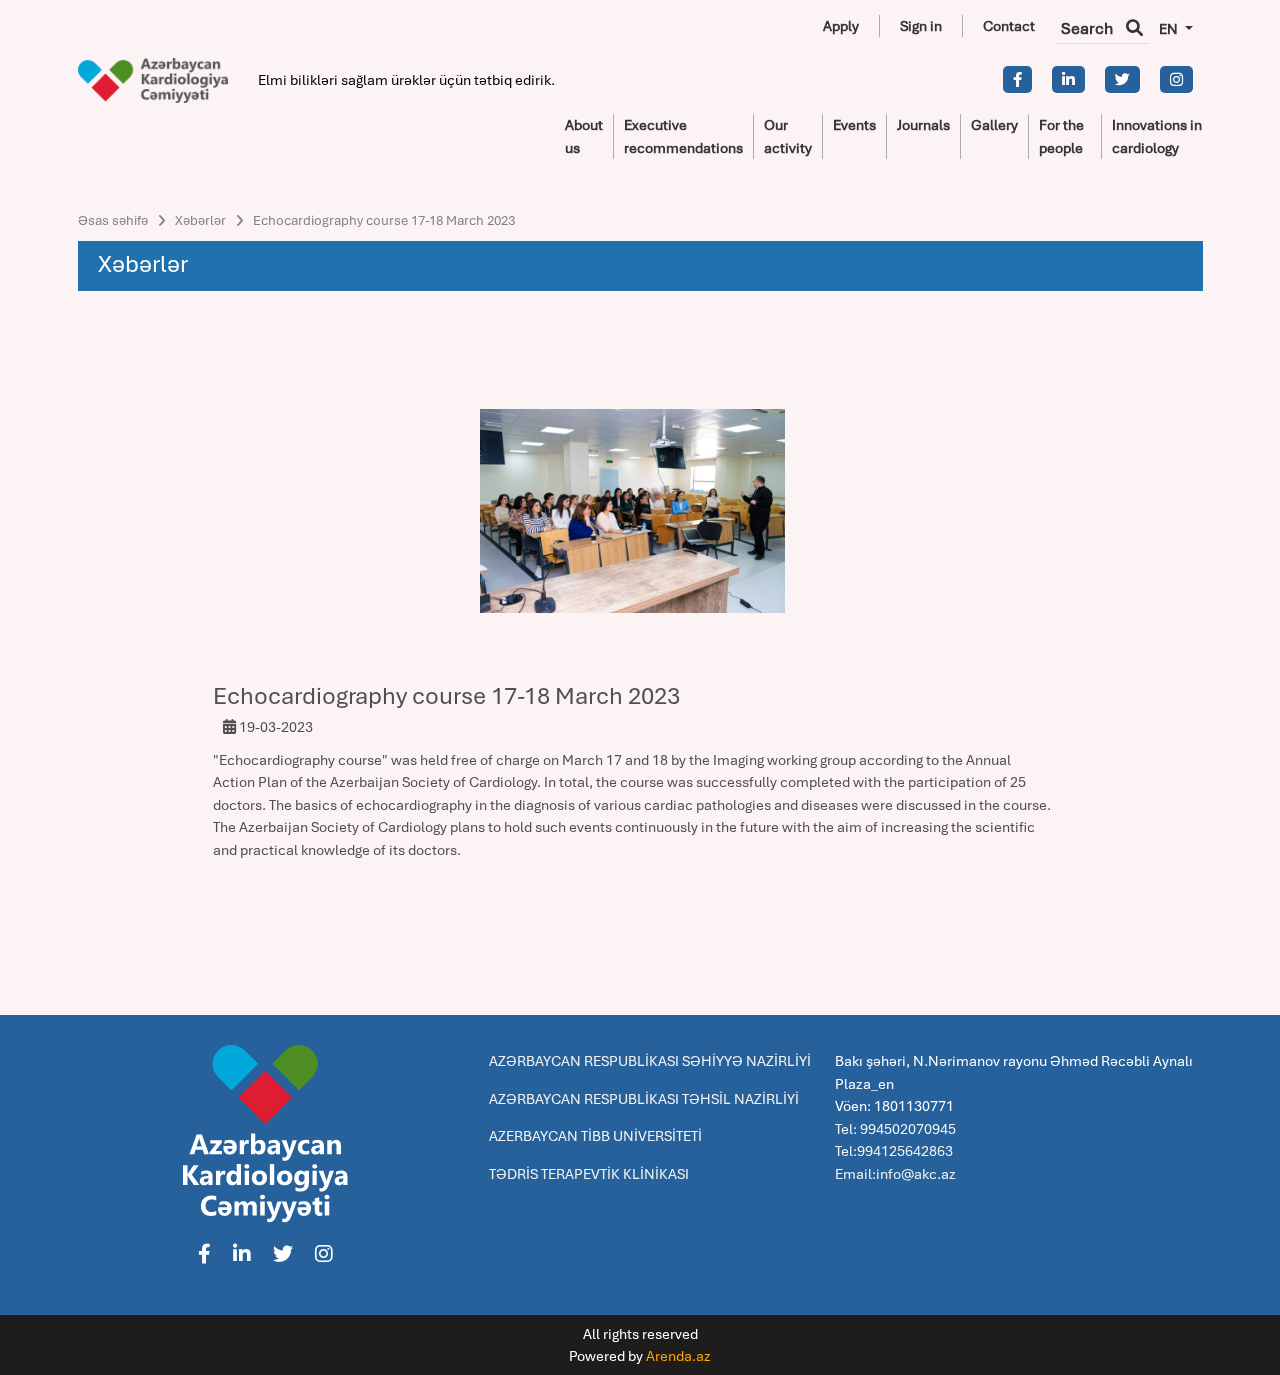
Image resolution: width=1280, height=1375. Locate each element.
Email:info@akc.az (895, 1174)
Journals (923, 125)
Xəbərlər (200, 220)
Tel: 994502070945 (895, 1129)
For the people (1061, 136)
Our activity (788, 136)
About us (584, 136)
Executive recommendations (683, 136)
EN (1170, 29)
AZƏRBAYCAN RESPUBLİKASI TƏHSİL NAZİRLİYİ (644, 1099)
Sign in (921, 26)
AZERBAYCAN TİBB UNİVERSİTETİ (595, 1136)
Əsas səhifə (113, 220)
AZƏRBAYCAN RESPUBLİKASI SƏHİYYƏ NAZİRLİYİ (650, 1061)
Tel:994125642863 (894, 1151)
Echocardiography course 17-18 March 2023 (384, 220)
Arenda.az (678, 1356)
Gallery (994, 125)
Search (1088, 28)
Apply (841, 26)
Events (854, 125)
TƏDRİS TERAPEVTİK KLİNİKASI (589, 1174)
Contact (1009, 26)
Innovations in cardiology (1157, 136)
